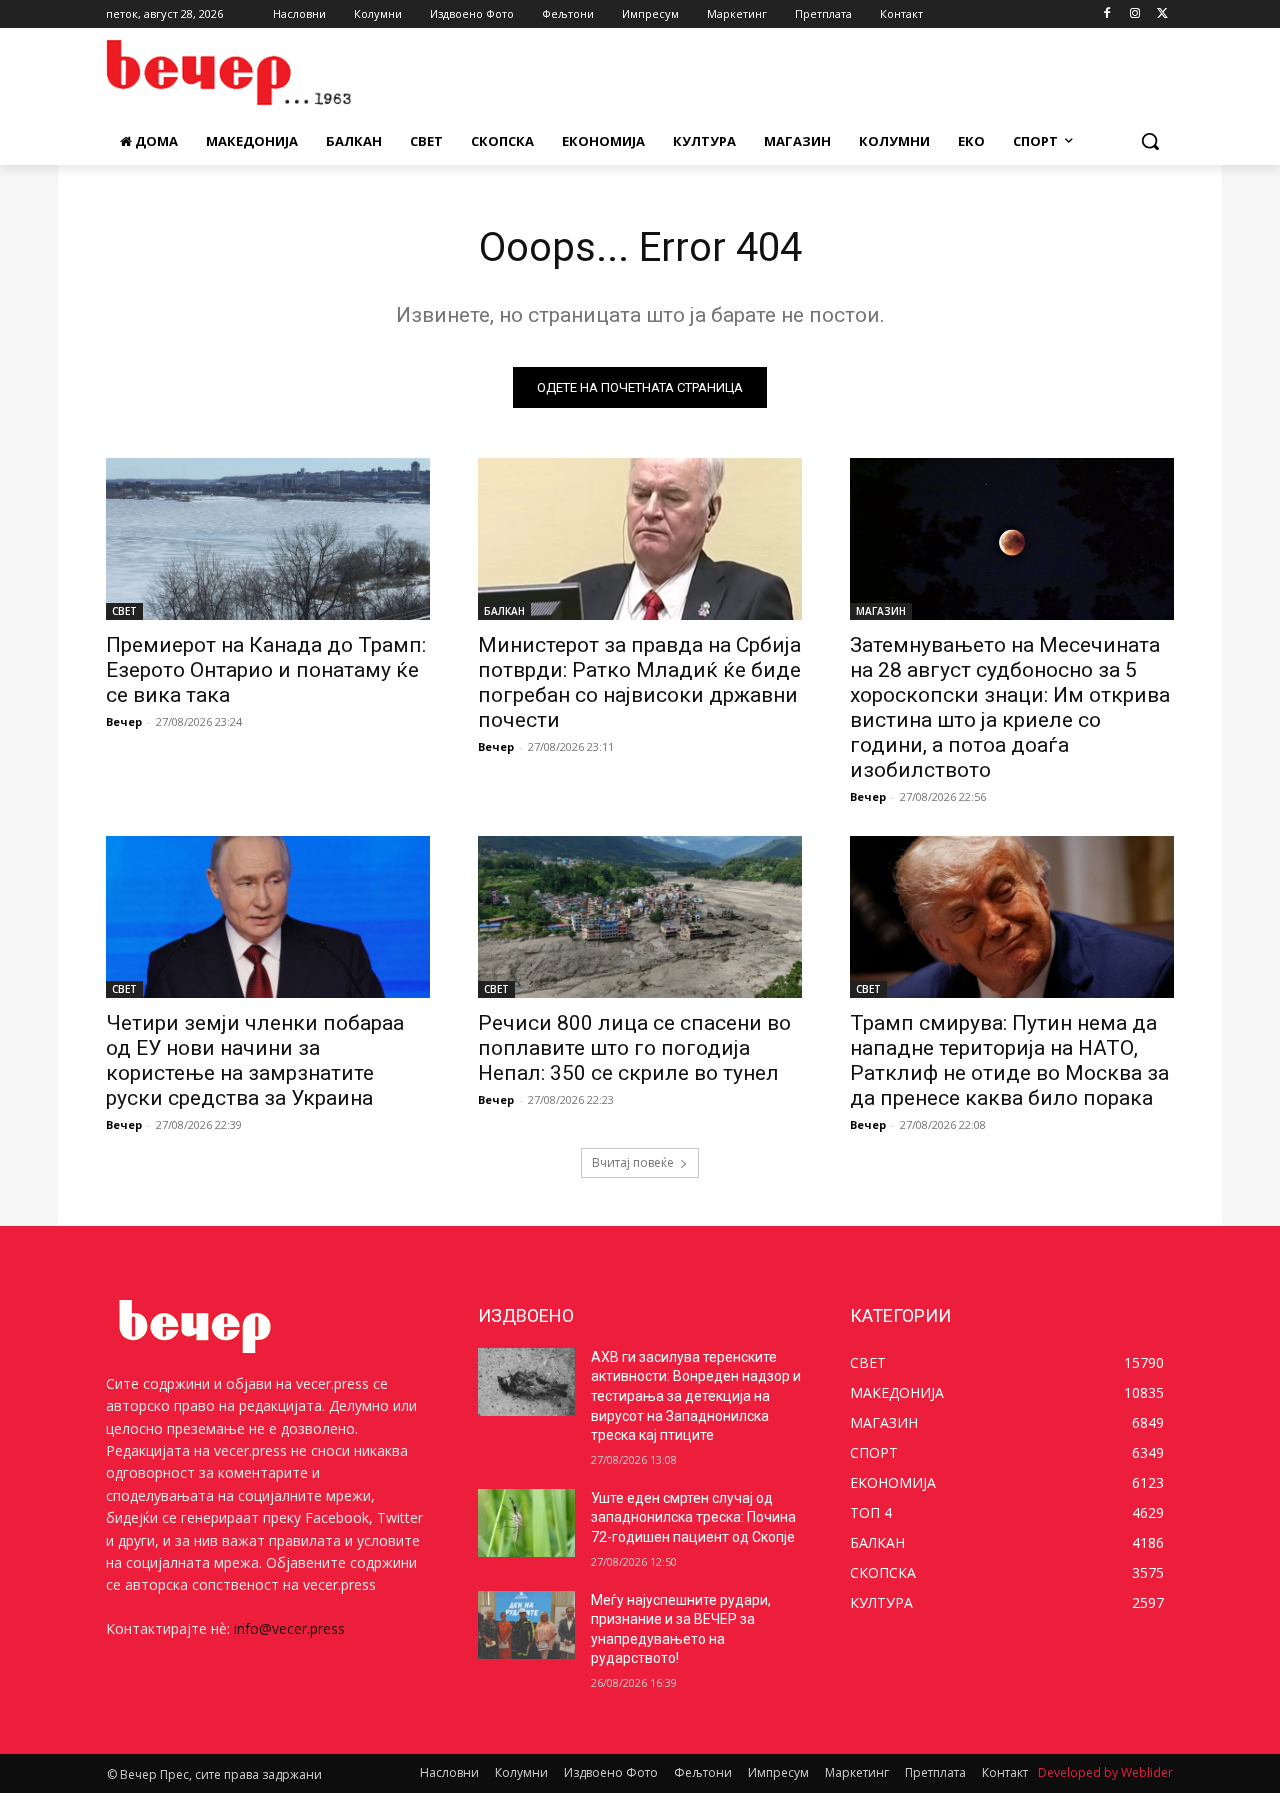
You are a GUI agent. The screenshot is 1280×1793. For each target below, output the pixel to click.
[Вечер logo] (266, 72)
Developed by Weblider (1105, 1772)
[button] (1150, 141)
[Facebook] (1107, 14)
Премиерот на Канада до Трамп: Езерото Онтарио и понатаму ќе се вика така (266, 670)
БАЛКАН (504, 611)
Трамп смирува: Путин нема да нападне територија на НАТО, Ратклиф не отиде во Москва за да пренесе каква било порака (1009, 1060)
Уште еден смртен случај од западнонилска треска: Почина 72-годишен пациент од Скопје (693, 1517)
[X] (1162, 14)
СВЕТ (124, 611)
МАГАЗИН (881, 611)
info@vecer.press (289, 1628)
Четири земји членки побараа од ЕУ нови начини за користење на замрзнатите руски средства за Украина (255, 1060)
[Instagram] (1134, 14)
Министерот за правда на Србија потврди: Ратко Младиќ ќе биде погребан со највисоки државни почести (639, 682)
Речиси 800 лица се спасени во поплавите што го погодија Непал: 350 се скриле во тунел (634, 1048)
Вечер (124, 721)
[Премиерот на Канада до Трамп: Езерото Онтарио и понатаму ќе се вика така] (268, 539)
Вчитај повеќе (633, 1162)
